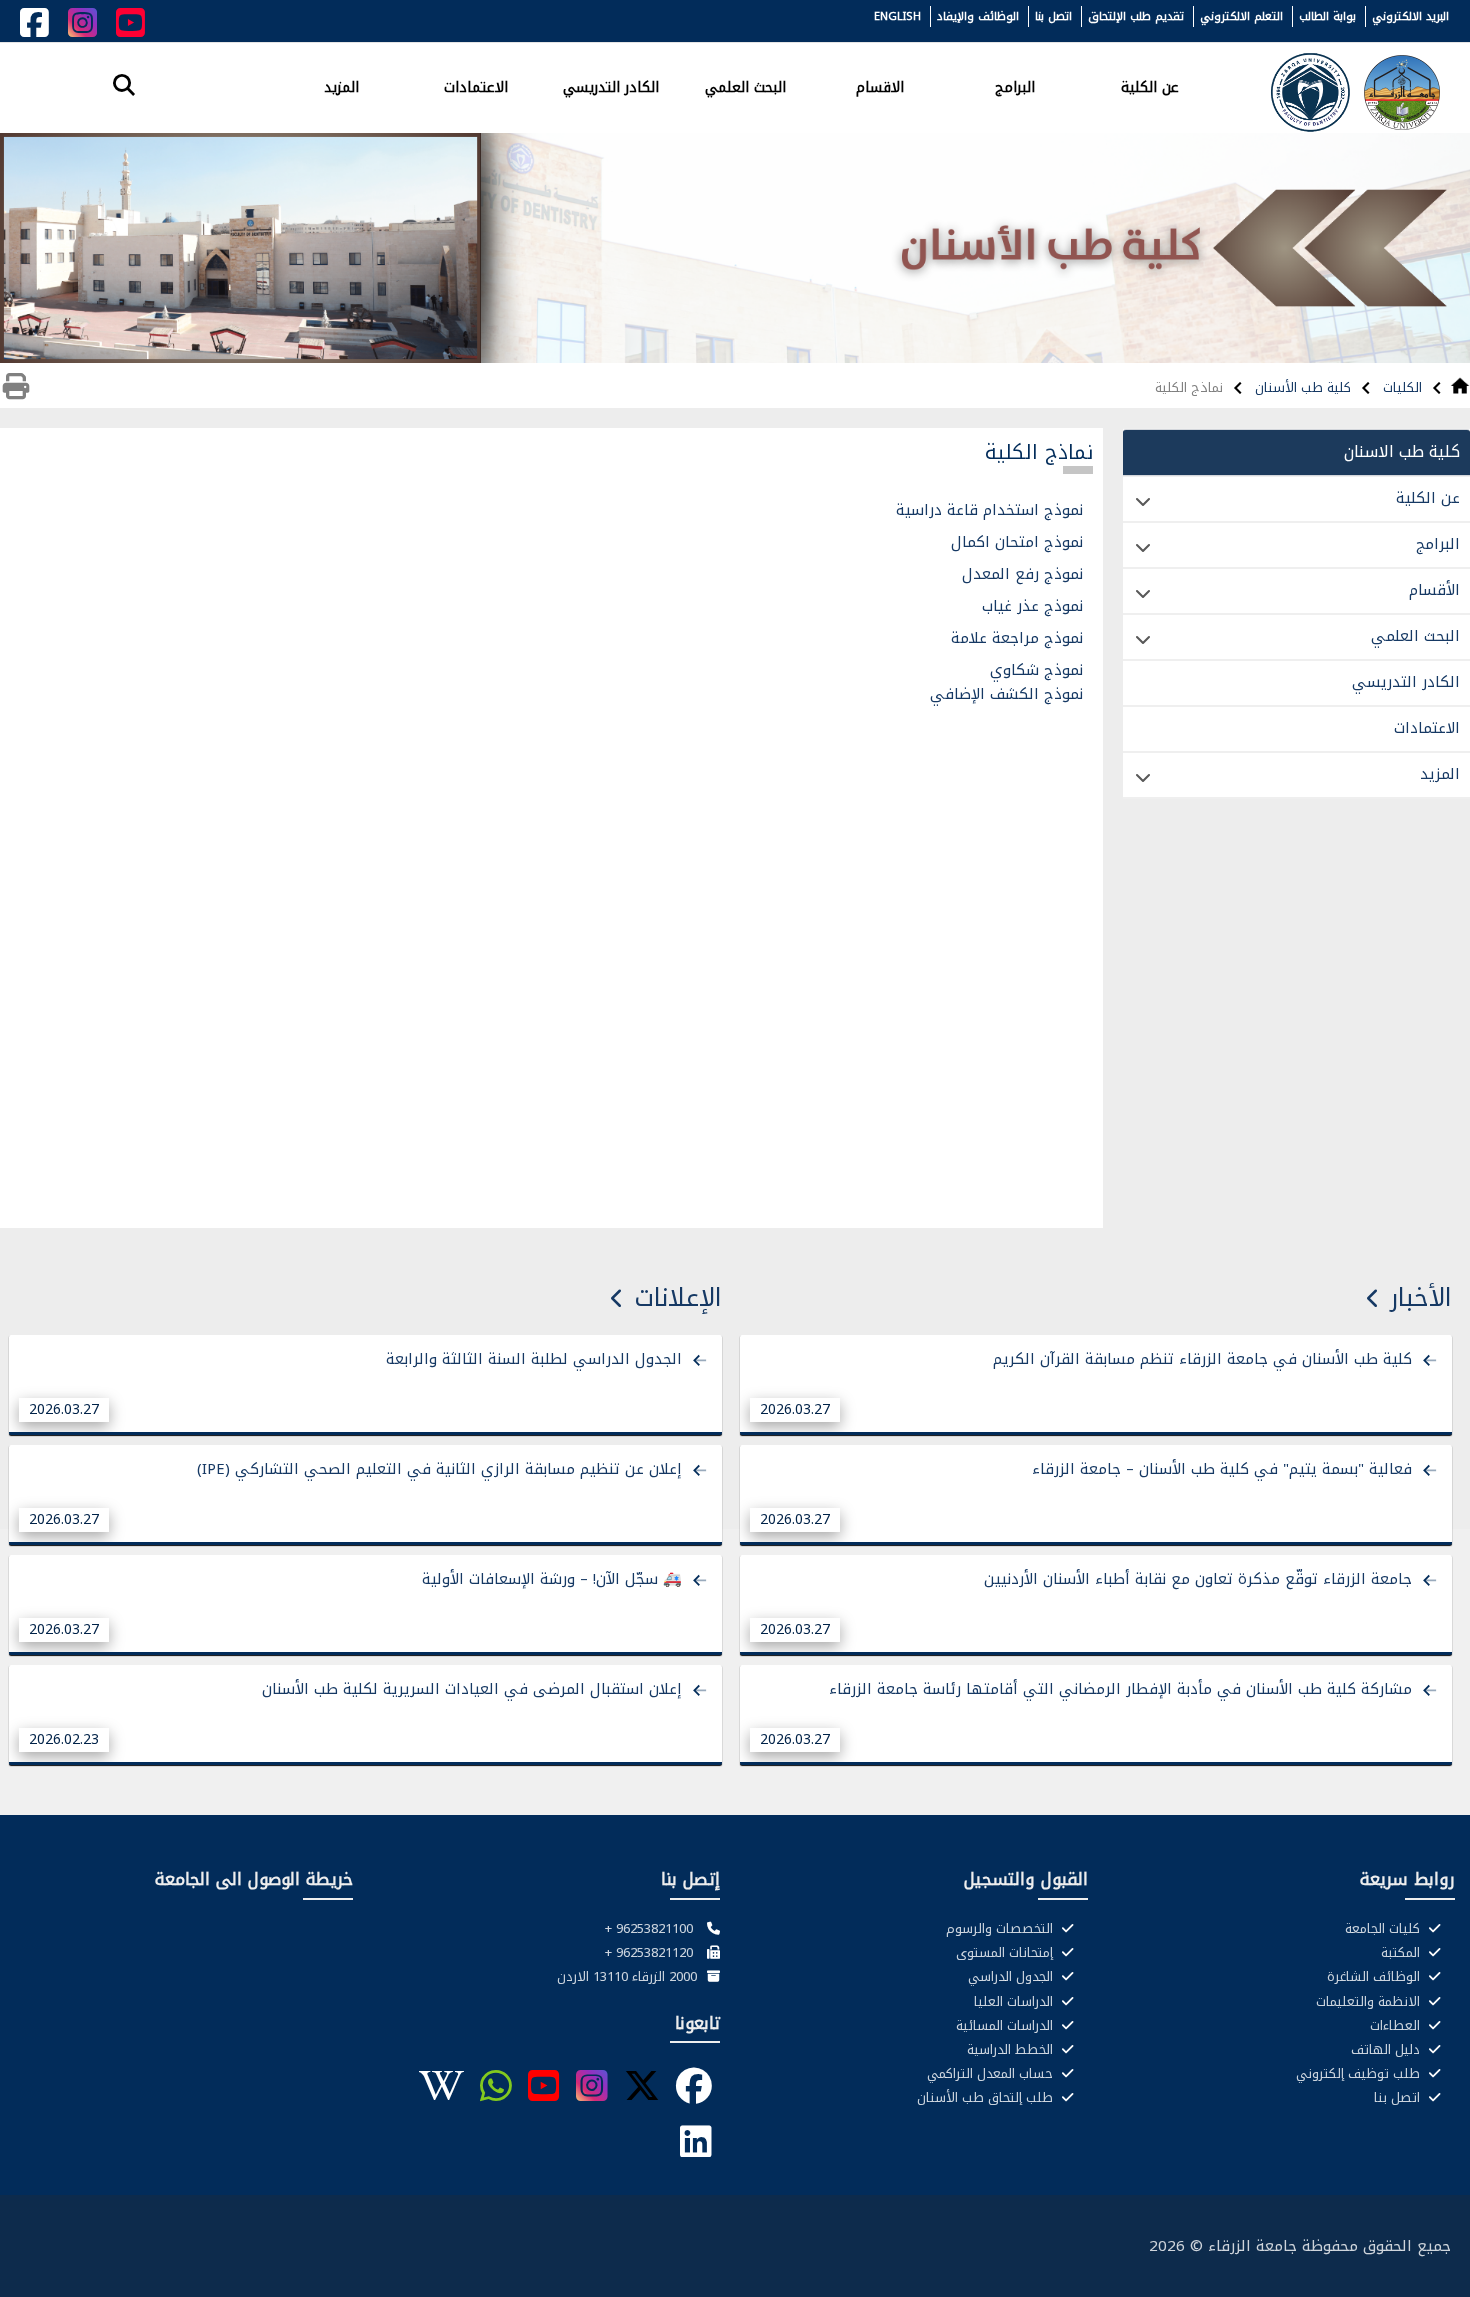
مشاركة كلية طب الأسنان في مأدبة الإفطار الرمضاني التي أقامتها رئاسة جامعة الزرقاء (1120, 1689)
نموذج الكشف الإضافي (1004, 694)
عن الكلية (1150, 86)
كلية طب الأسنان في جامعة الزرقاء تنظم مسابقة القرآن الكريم (1202, 1359)
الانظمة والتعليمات (1370, 2002)
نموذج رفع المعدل (1022, 574)
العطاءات (1397, 2026)
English (897, 16)
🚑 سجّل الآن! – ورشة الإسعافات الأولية (552, 1579)
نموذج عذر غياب (1030, 606)
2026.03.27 (795, 1409)
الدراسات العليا (1015, 2002)
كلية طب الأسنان (1301, 387)
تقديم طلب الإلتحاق (1136, 16)
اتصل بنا (1053, 16)
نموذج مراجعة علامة (1014, 638)
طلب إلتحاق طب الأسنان (987, 2098)
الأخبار (1421, 1297)
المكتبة (1402, 1953)
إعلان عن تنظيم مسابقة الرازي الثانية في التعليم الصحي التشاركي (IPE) (439, 1469)
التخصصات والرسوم (1001, 1929)
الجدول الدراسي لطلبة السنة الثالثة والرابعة (534, 1359)
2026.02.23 (64, 1739)
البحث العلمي (745, 86)
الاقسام (880, 86)
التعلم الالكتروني (1241, 16)
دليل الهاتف (1387, 2050)
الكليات (1400, 387)
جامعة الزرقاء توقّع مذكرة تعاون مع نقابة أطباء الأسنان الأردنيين (1198, 1579)
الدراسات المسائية (1006, 2026)
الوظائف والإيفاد (978, 16)
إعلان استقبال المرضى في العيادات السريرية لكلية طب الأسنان (472, 1689)
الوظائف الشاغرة (1375, 1977)
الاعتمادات (476, 86)
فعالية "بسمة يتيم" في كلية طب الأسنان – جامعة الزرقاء (1222, 1469)
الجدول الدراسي (1012, 1977)
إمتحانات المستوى (1006, 1953)
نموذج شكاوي (1034, 670)
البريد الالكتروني (1410, 16)
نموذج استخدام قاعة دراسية (989, 510)
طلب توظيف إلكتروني (1360, 2074)
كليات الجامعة (1384, 1929)
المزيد (341, 86)
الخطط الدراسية (1012, 2050)
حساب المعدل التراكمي (992, 2074)
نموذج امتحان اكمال (1017, 542)
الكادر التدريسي (611, 86)
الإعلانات (678, 1297)
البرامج (1015, 86)
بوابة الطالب (1327, 16)
